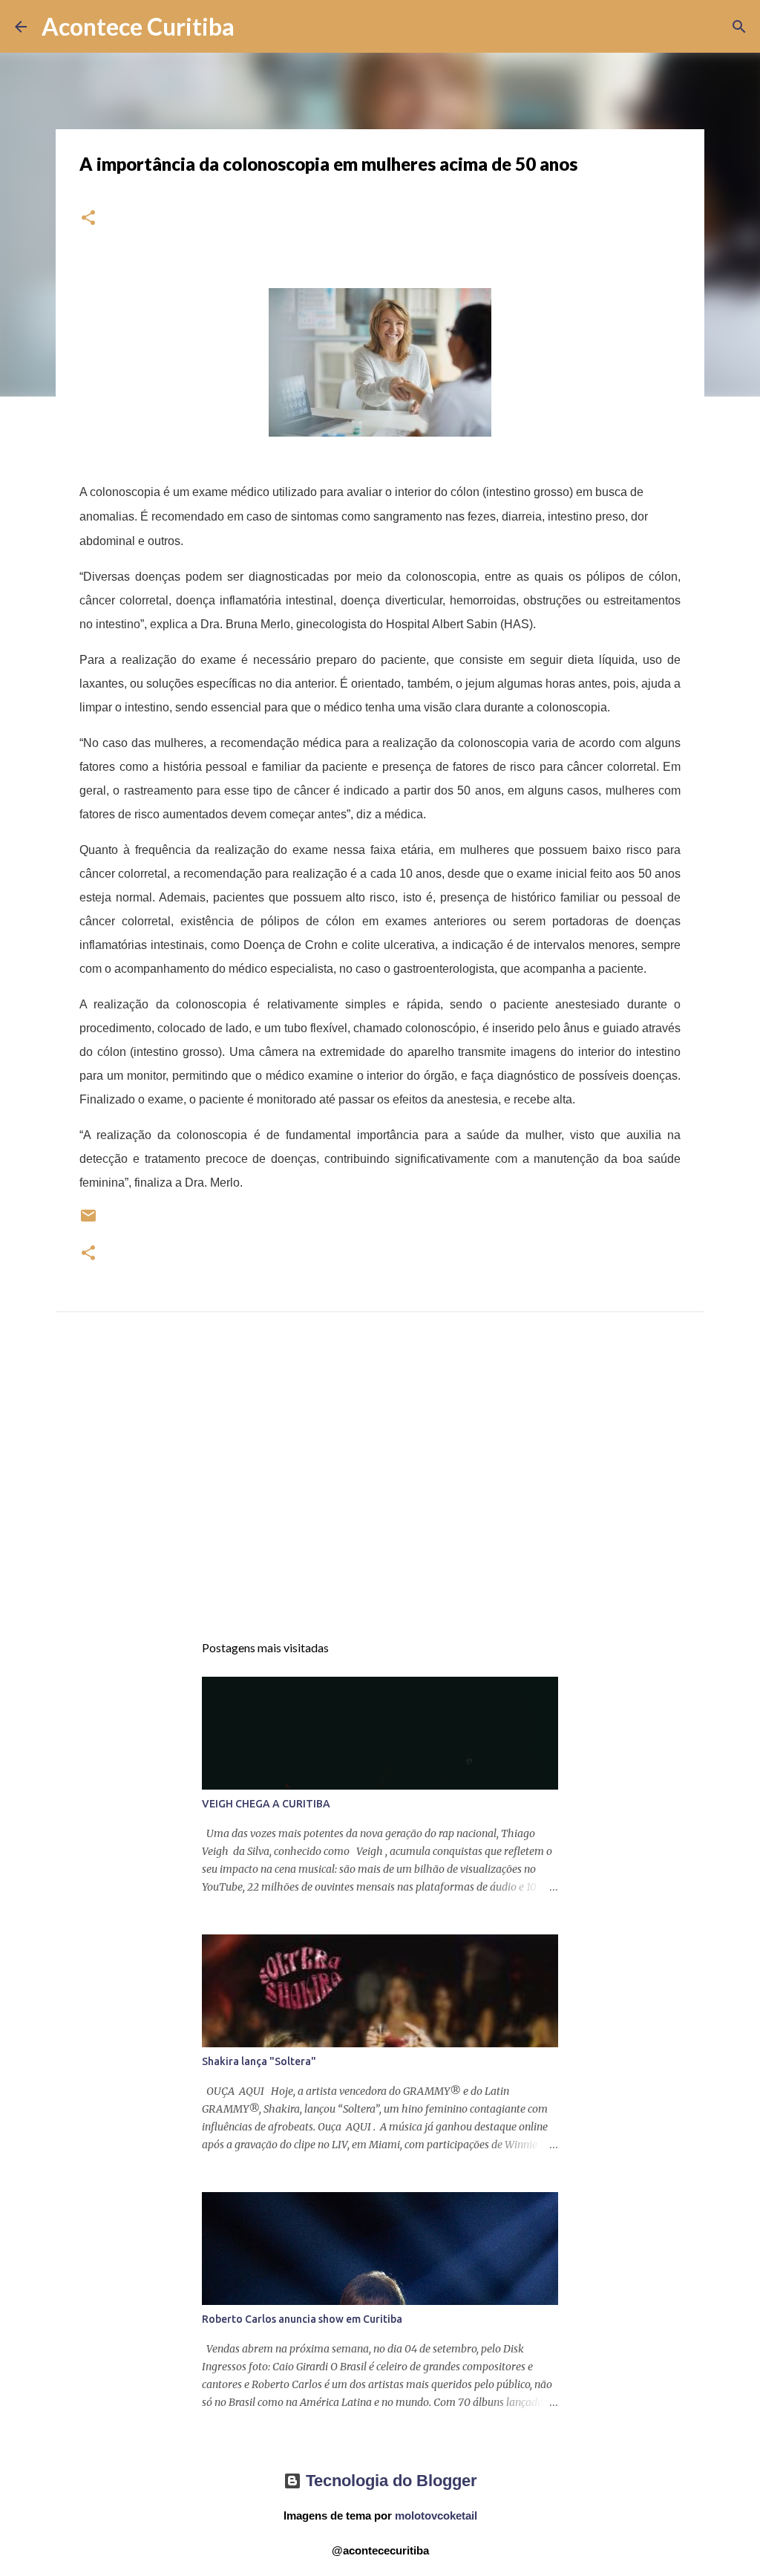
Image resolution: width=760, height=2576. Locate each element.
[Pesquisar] (255, 27)
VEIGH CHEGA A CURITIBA (266, 1804)
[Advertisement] (380, 1486)
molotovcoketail (436, 2515)
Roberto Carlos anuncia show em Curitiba (302, 2319)
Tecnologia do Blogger (389, 2481)
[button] (88, 219)
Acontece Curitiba (138, 26)
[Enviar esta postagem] (88, 1221)
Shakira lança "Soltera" (259, 2061)
